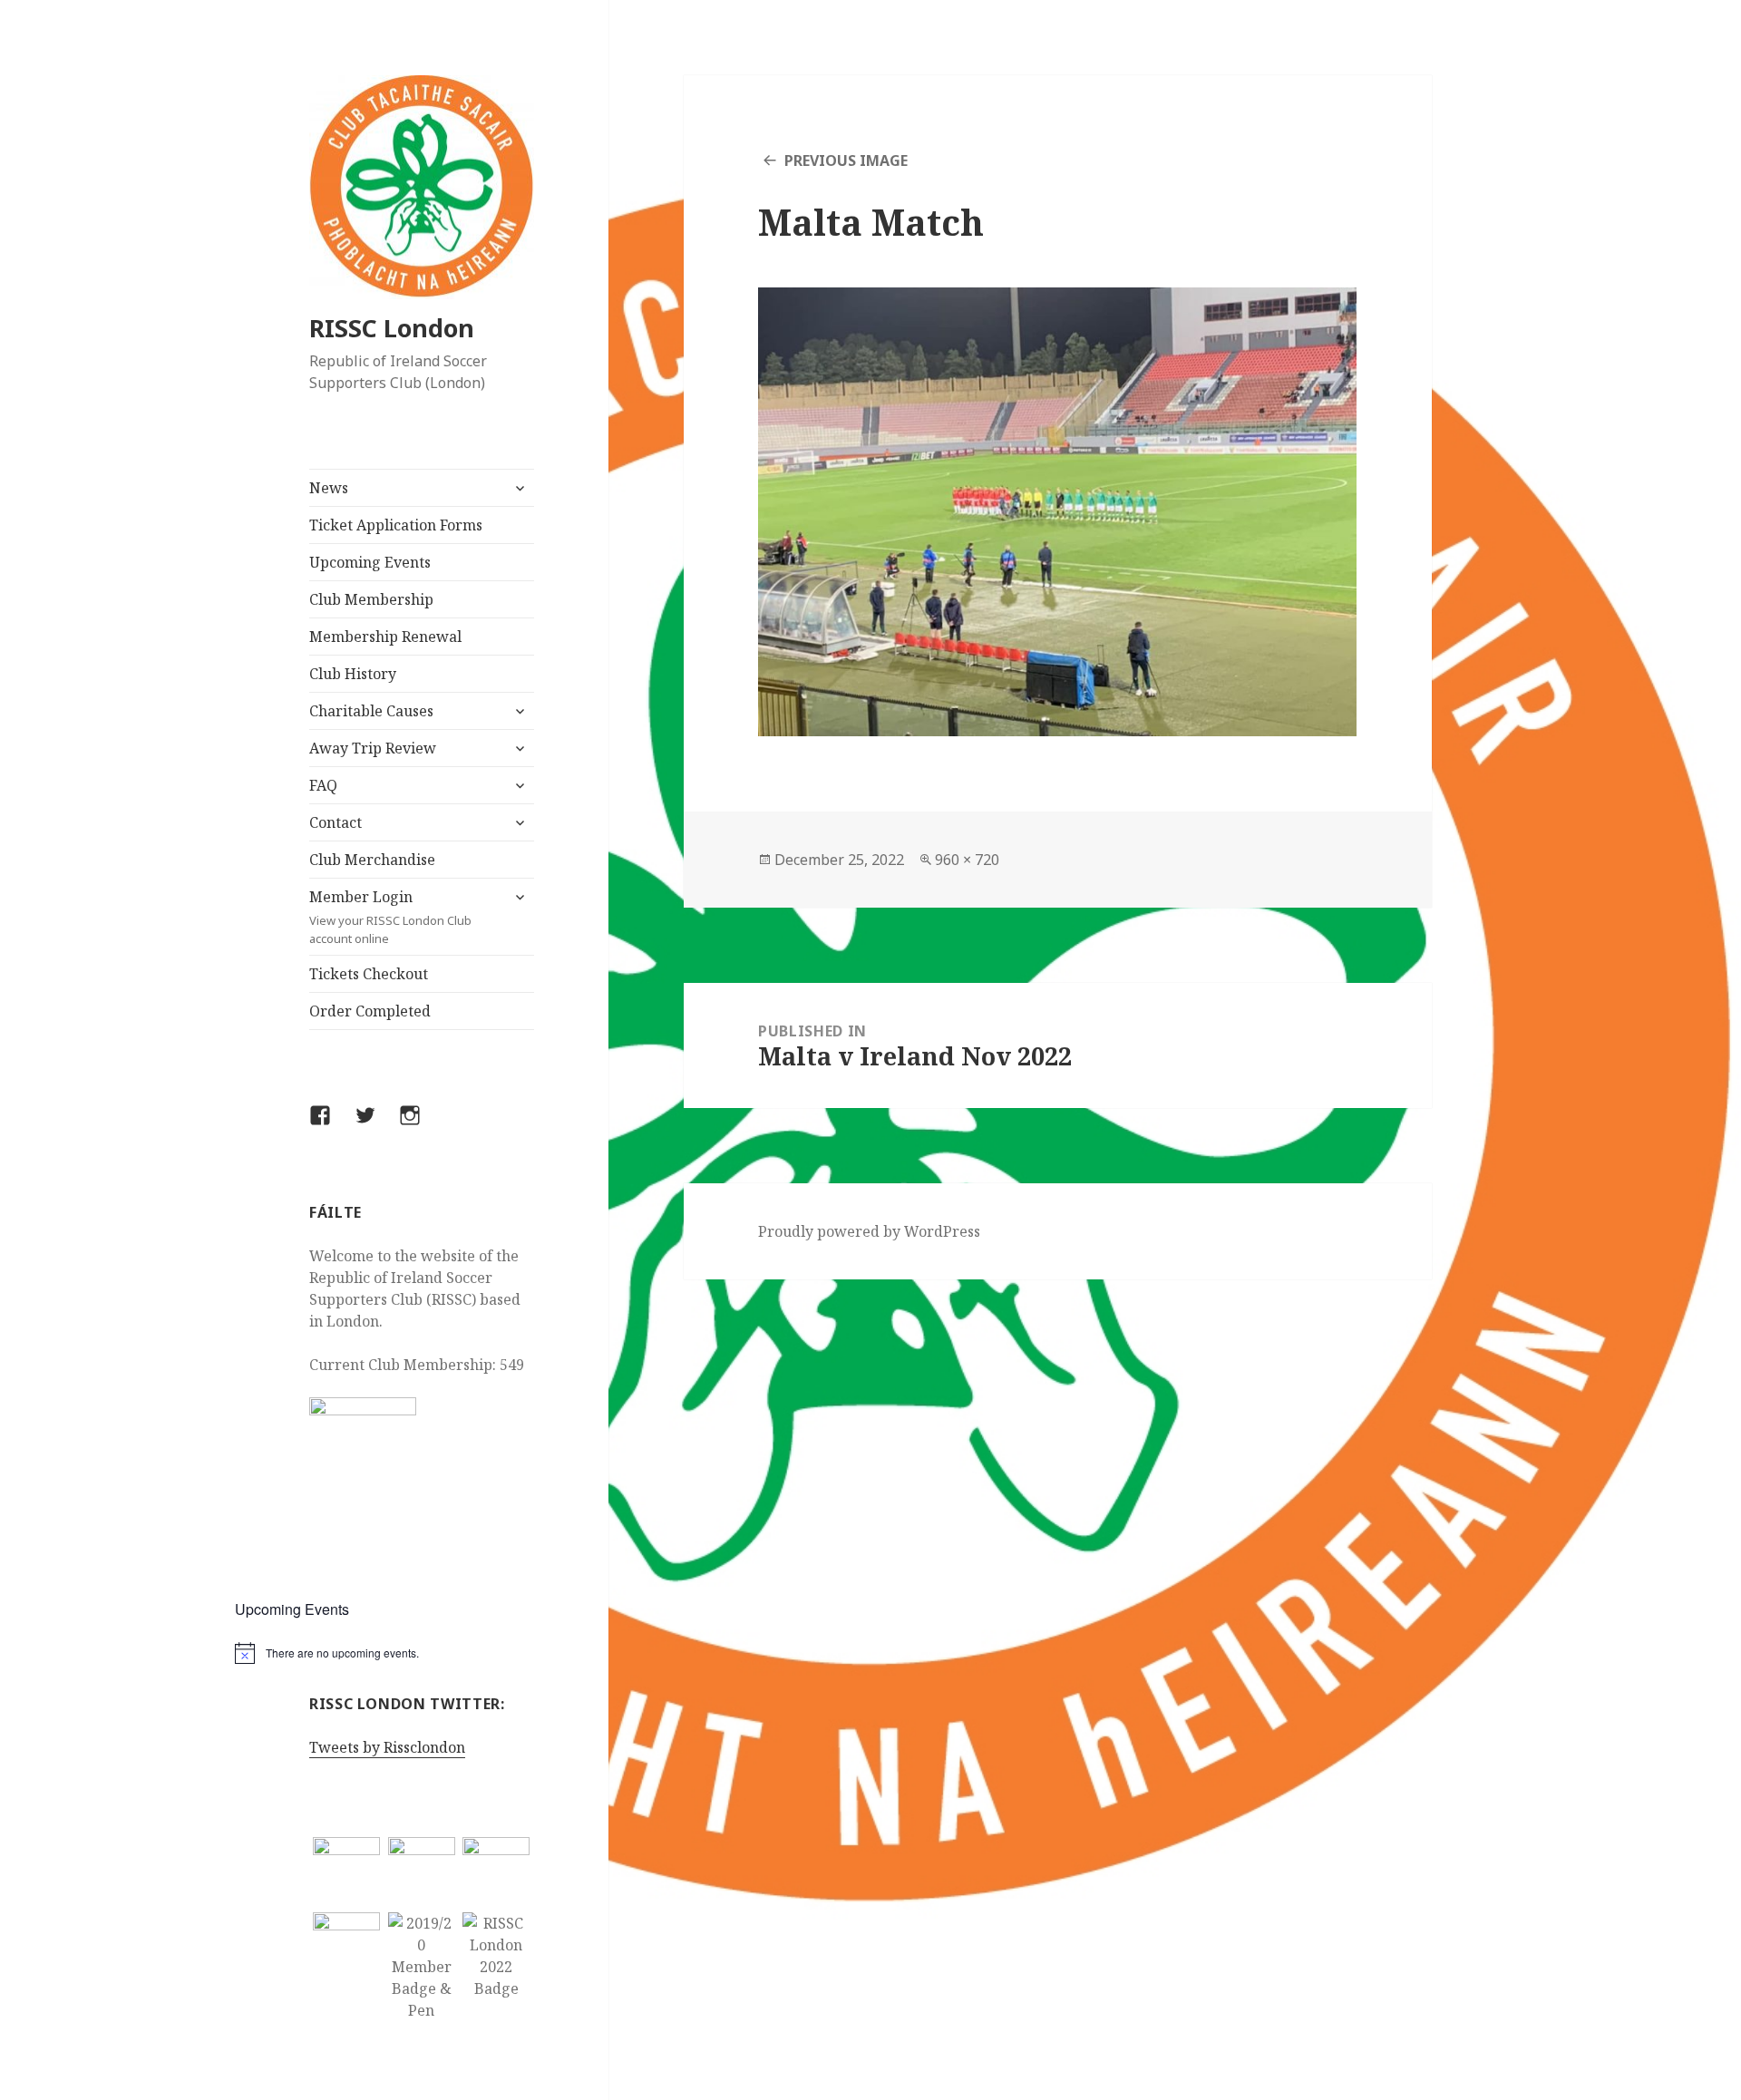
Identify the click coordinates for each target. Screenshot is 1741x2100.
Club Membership (371, 599)
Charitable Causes (371, 711)
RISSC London (392, 328)
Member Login (390, 917)
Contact (336, 822)
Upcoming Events (370, 562)
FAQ (323, 785)
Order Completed (370, 1011)
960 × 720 (967, 860)
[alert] (422, 1653)
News (329, 488)
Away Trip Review (373, 748)
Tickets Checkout (369, 974)
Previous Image (846, 160)
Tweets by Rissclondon (387, 1747)
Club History (353, 674)
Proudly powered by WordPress (869, 1231)
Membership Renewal (385, 637)
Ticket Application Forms (396, 525)
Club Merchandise (372, 860)
